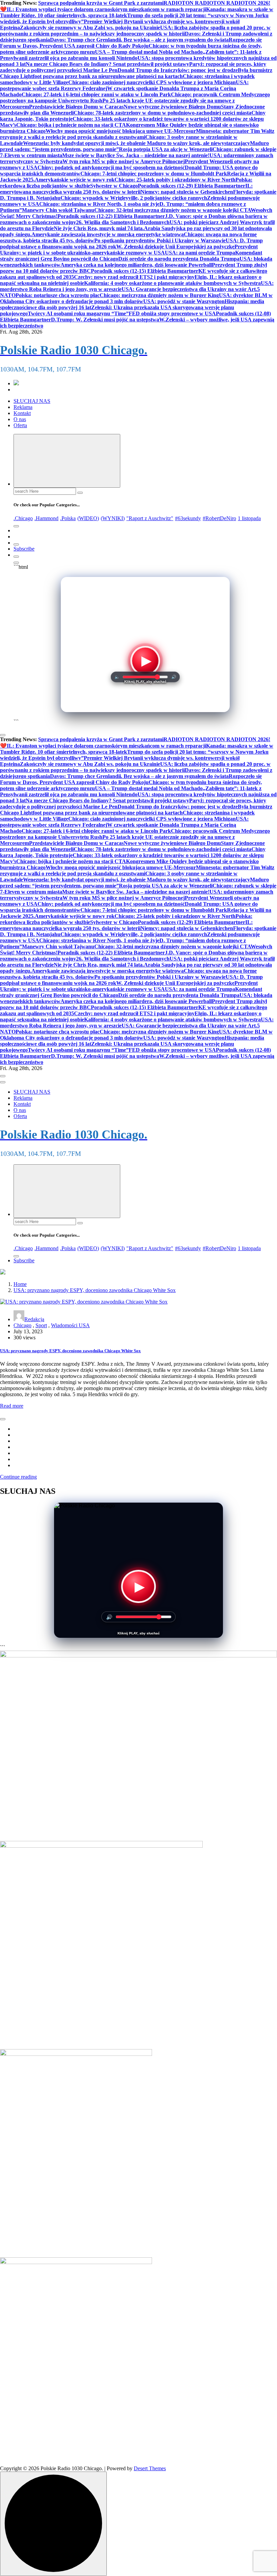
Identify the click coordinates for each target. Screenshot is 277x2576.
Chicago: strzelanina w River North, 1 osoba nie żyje (99, 204)
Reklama (23, 407)
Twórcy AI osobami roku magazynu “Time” (78, 313)
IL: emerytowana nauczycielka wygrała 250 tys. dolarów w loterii (126, 189)
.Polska (68, 518)
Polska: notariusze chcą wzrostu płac (58, 295)
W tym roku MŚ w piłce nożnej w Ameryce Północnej (124, 161)
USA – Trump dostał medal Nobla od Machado (149, 52)
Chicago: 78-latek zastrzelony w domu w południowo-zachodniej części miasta (162, 113)
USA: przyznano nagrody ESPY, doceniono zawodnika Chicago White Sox (95, 1290)
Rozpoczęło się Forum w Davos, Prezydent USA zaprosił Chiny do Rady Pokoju (131, 43)
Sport (41, 1325)
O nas (20, 419)
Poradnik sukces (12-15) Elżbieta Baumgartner (145, 271)
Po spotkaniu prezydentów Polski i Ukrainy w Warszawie (160, 240)
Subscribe (24, 549)
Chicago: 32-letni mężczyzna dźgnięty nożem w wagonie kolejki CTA (172, 210)
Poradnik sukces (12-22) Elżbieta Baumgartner (111, 216)
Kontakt (22, 413)
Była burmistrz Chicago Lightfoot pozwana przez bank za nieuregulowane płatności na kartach (136, 73)
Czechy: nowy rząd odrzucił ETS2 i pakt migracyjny (134, 277)
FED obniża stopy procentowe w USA (172, 313)
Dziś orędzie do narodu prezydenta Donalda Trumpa (179, 259)
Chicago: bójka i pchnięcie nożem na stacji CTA (71, 125)
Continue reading (18, 1477)
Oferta (20, 425)
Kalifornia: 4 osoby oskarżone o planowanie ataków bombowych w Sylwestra (172, 283)
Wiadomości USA (70, 1325)
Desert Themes (150, 2468)
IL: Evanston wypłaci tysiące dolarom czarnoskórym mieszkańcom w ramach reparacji (106, 9)
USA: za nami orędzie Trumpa (200, 253)
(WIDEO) (88, 518)
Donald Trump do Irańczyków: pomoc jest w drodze (178, 70)
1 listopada (249, 518)
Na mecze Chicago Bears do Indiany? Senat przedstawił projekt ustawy (107, 64)
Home (20, 1284)
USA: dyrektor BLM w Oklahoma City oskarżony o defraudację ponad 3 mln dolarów (136, 298)
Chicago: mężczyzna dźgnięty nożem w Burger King (159, 295)
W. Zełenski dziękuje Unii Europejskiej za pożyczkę (175, 247)
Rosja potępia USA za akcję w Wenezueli (166, 149)
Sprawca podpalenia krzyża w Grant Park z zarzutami (101, 3)
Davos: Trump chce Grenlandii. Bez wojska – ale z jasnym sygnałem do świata (139, 40)
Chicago (22, 1325)
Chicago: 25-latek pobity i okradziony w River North (175, 180)
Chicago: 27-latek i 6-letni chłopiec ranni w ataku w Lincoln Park (96, 94)
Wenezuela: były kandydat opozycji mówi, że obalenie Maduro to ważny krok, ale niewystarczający (136, 143)
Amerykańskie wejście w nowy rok (75, 180)
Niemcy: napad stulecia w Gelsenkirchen (187, 192)
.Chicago (23, 518)
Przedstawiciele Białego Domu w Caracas (76, 107)
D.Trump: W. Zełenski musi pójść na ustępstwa (105, 320)
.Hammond (46, 518)
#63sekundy (188, 518)
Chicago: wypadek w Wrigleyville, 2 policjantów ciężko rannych (134, 198)
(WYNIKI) (113, 518)
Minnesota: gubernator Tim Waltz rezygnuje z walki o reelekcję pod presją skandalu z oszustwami (137, 134)
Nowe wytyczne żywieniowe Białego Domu (172, 107)
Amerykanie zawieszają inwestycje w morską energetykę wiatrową (108, 234)
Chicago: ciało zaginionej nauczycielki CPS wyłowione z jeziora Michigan (152, 82)
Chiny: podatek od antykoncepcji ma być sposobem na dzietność (111, 167)
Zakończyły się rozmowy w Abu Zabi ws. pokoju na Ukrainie (90, 28)
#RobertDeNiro (219, 518)
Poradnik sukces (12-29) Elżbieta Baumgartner (192, 186)
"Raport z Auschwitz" (150, 518)
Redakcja (34, 1319)
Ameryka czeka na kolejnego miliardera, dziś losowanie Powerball (136, 265)
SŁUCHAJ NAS (32, 401)
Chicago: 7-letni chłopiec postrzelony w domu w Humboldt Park (154, 174)
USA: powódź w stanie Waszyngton (184, 301)
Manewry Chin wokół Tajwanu (58, 210)
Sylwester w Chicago (114, 186)
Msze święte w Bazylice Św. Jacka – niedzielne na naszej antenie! (136, 155)
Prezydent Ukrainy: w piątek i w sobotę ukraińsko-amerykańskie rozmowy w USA (129, 250)
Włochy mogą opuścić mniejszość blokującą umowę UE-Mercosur (121, 131)
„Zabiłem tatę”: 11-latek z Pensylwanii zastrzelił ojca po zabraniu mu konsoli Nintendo (131, 55)
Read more (12, 1406)
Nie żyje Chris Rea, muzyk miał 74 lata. (99, 228)
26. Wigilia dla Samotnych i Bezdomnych (123, 222)
